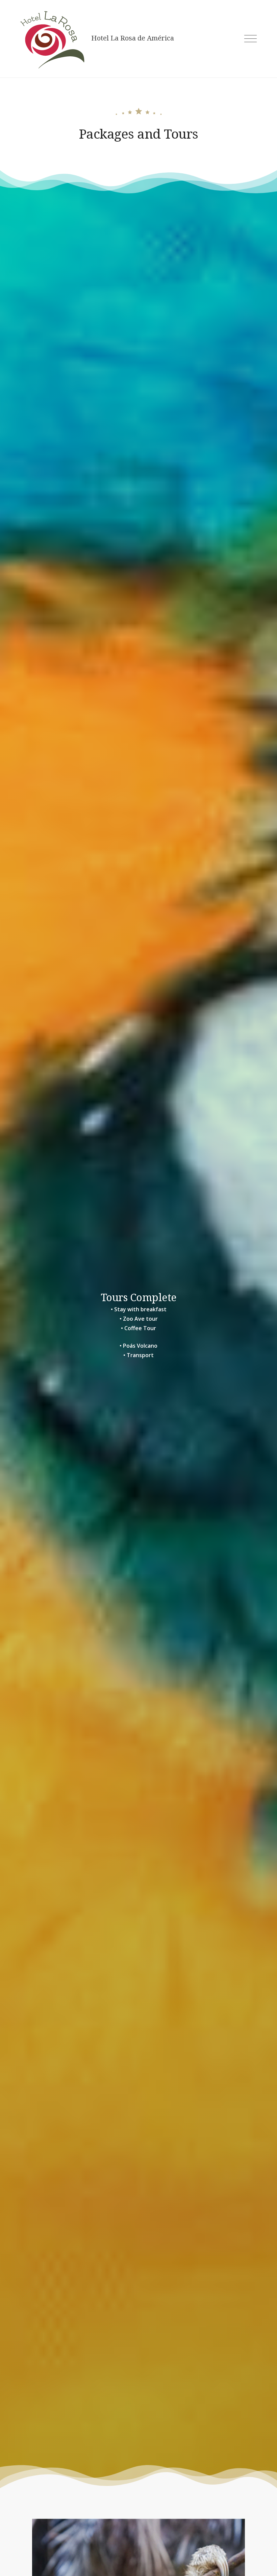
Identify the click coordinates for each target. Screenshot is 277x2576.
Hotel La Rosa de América (133, 38)
